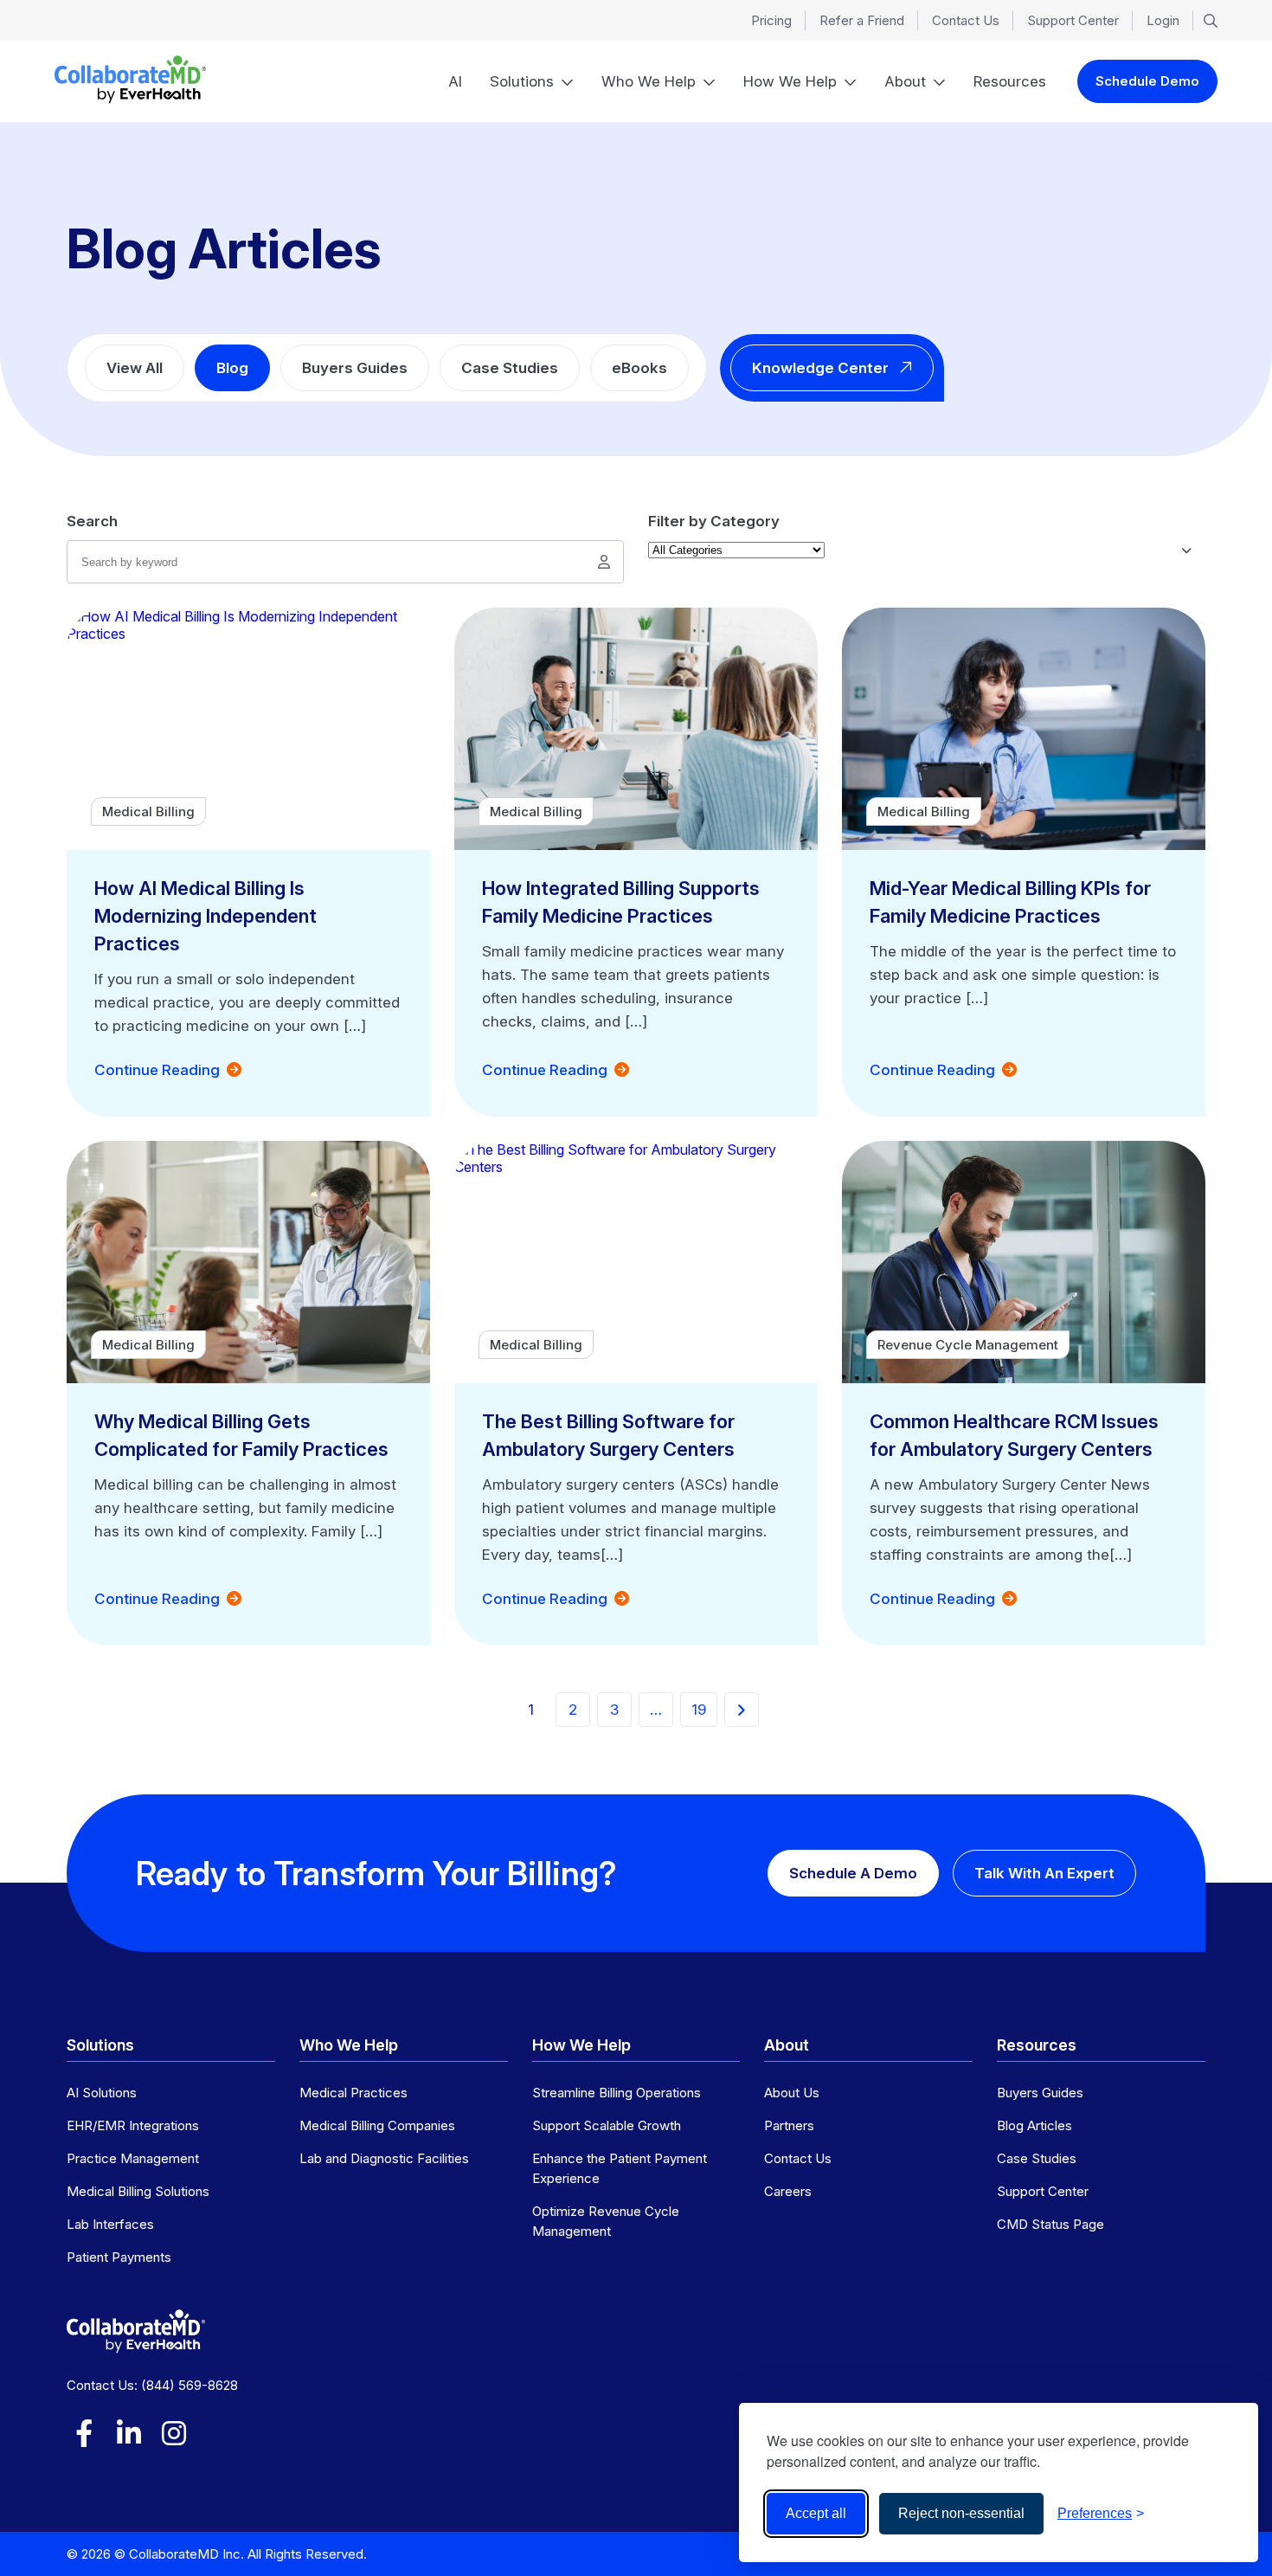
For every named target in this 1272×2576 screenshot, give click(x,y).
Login (1163, 20)
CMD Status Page (1050, 2224)
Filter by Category (714, 521)
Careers (788, 2191)
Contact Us (966, 20)
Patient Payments (119, 2257)
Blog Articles (1034, 2125)
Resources (1010, 81)
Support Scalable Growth (607, 2125)
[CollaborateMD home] (130, 80)
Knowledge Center (820, 368)
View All (135, 368)
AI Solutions (102, 2093)
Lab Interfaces (110, 2224)
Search (92, 521)
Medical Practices (353, 2093)
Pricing (771, 20)
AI (455, 81)
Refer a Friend (862, 20)
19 (699, 1710)
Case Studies (510, 368)
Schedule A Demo (853, 1873)
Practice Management (133, 2158)
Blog (232, 368)
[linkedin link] (129, 2433)
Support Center (1073, 20)
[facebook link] (84, 2433)
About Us (792, 2093)
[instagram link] (174, 2433)
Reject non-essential (961, 2513)
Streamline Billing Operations (617, 2093)
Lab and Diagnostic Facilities (384, 2158)
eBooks (639, 368)
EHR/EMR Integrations (133, 2125)
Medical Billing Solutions (138, 2191)
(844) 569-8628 (190, 2385)
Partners (789, 2125)
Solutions (522, 81)
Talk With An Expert (1044, 1873)
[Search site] (1211, 21)
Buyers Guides (355, 368)
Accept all (816, 2513)
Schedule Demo (1147, 81)
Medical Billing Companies (377, 2125)
